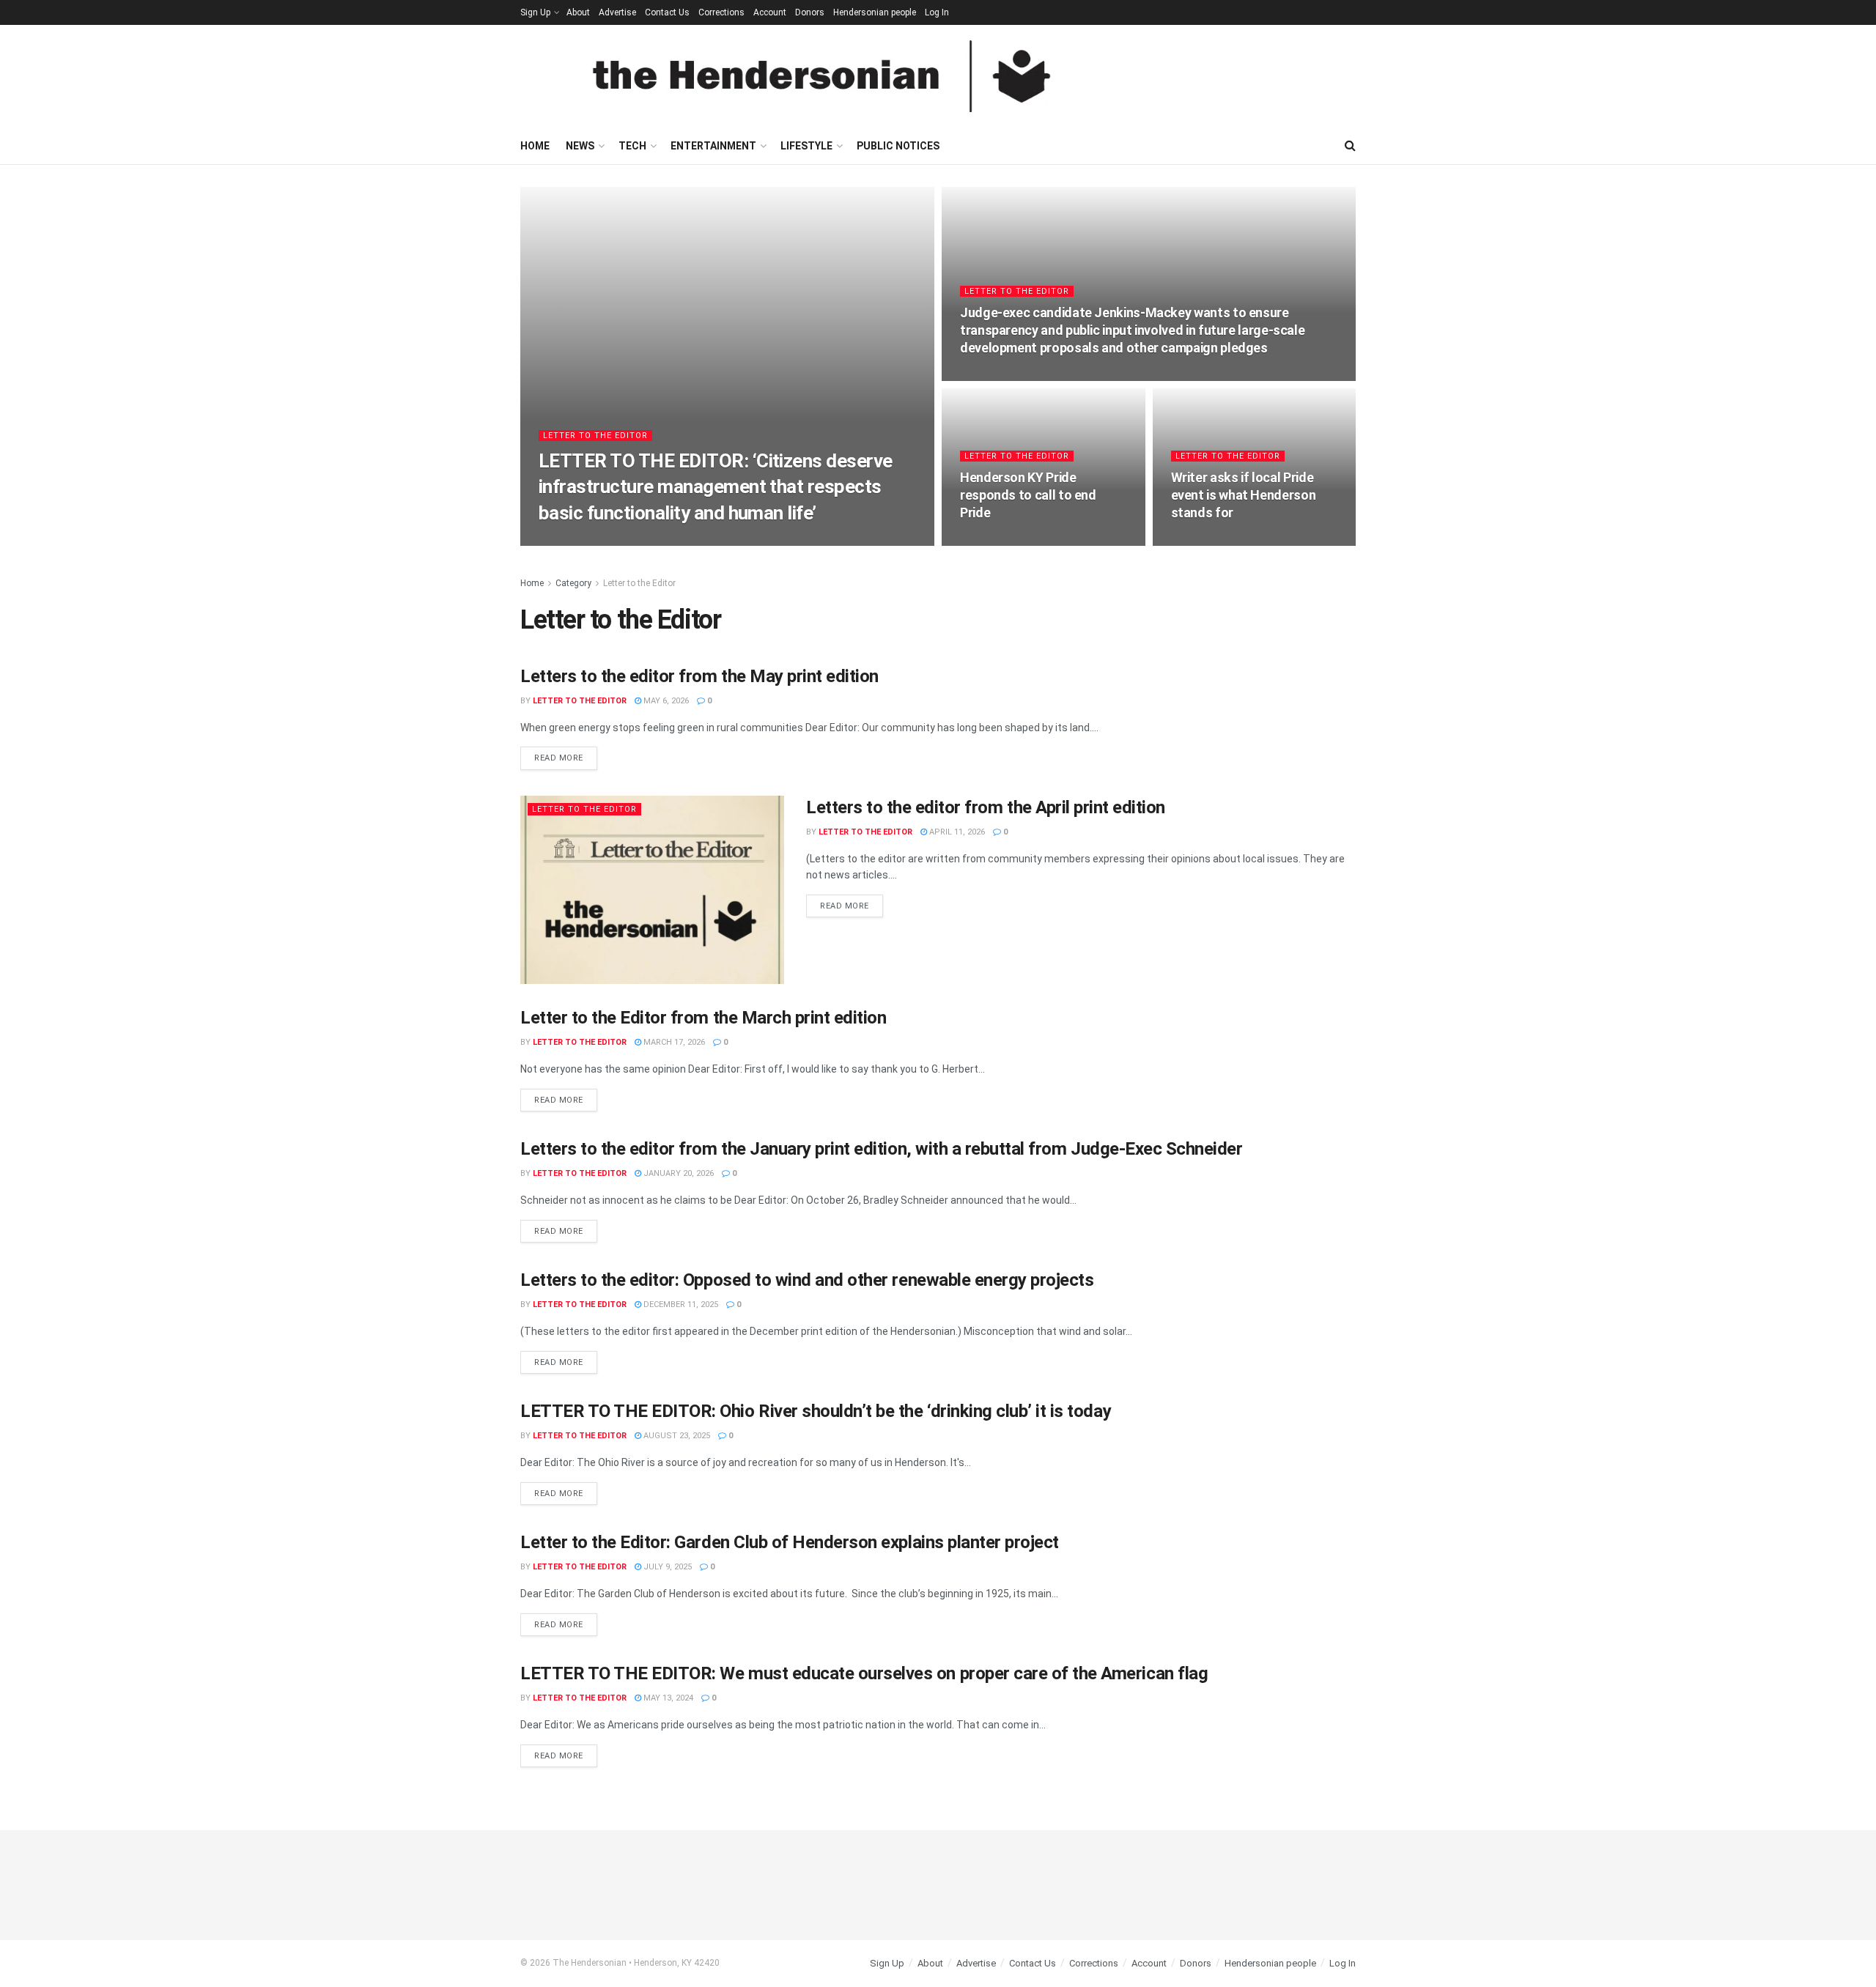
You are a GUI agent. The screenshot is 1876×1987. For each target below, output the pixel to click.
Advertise (617, 12)
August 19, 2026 (694, 541)
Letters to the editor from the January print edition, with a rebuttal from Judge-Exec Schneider (881, 1149)
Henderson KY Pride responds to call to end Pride (1028, 495)
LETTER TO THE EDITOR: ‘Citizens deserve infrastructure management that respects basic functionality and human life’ (716, 486)
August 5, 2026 (999, 376)
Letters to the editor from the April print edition (986, 807)
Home (535, 146)
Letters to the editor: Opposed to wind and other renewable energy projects (807, 1280)
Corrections (721, 12)
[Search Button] (1350, 146)
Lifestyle (806, 146)
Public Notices (898, 146)
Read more (566, 755)
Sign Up (535, 12)
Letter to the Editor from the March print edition (703, 1018)
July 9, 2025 (666, 1567)
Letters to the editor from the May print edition (699, 676)
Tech (632, 146)
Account (770, 12)
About (578, 12)
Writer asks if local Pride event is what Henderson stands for (1244, 495)
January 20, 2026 (677, 1173)
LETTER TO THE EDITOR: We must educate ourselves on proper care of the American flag (864, 1673)
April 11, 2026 (956, 832)
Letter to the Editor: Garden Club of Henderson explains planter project (790, 1542)
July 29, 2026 (1205, 541)
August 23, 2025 (676, 1436)
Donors (810, 12)
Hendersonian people (875, 12)
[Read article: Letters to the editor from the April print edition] (652, 890)
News (580, 146)
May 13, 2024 (667, 1698)
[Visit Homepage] (821, 76)
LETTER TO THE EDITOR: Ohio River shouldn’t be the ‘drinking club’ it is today (816, 1411)
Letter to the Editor (595, 436)
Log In (937, 12)
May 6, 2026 (665, 701)
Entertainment (713, 146)
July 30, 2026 (994, 541)
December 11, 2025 (680, 1305)
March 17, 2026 (673, 1042)
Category (573, 583)
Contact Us (667, 12)
